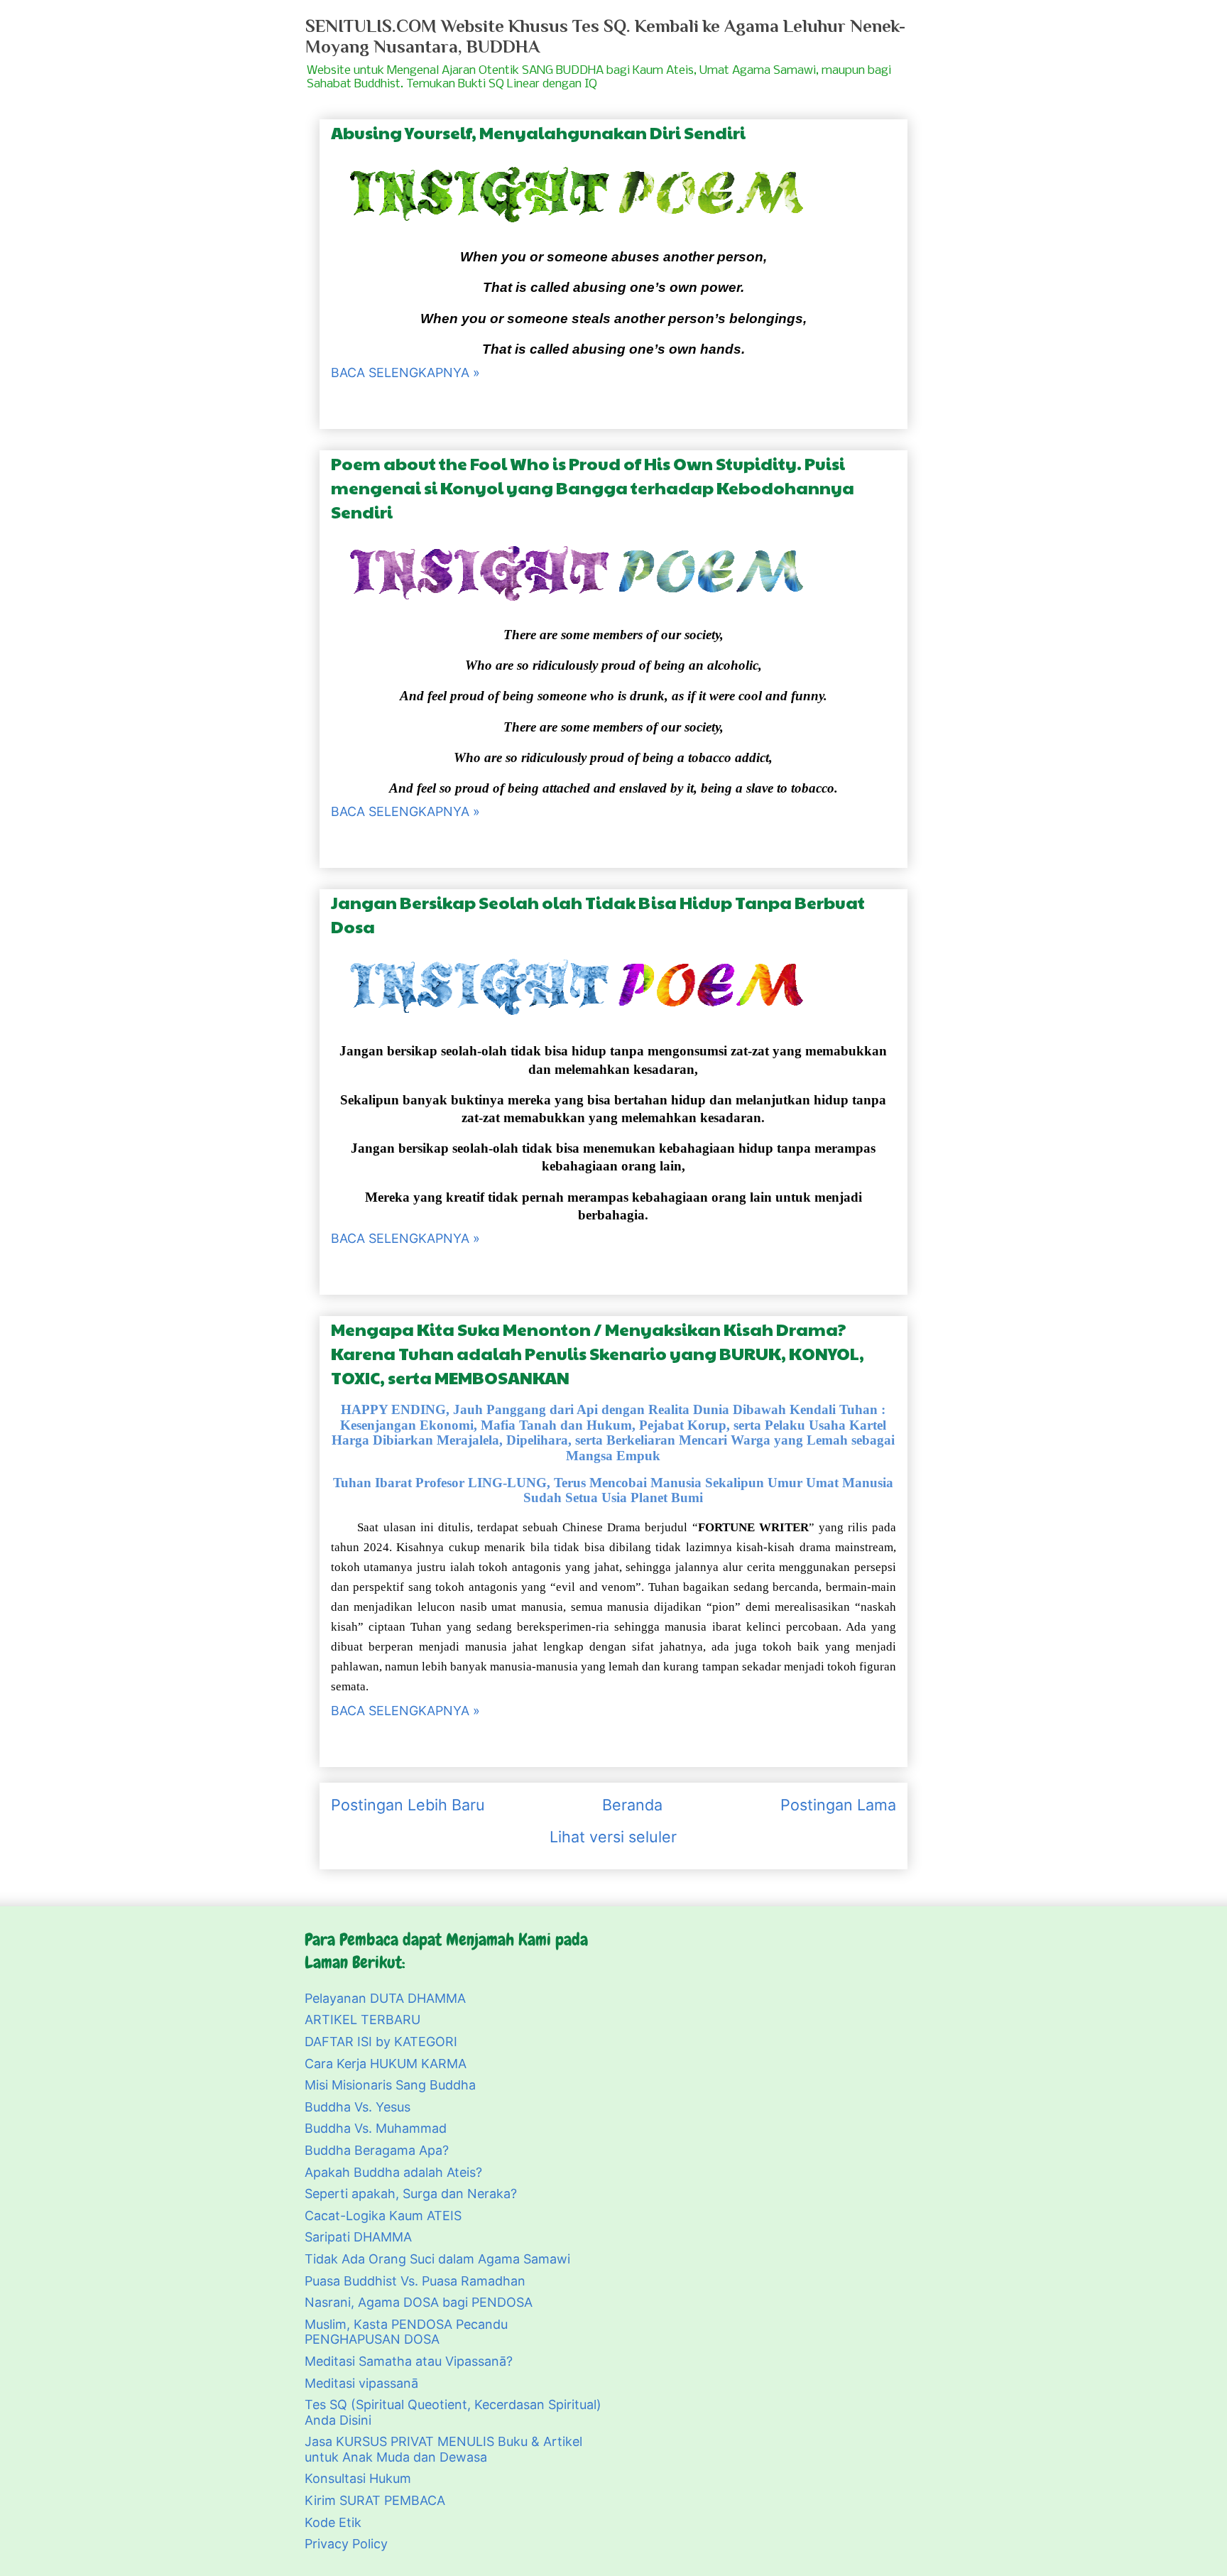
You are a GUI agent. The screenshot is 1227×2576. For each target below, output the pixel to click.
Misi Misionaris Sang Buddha (390, 2085)
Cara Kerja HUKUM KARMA (386, 2064)
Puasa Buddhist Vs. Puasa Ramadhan (415, 2281)
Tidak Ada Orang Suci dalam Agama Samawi (437, 2259)
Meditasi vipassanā (361, 2383)
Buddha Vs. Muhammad (376, 2128)
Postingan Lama (838, 1805)
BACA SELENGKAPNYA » (405, 373)
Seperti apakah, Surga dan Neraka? (411, 2194)
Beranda (632, 1805)
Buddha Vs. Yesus (358, 2107)
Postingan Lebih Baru (408, 1805)
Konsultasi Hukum (358, 2478)
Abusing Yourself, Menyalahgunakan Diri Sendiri (538, 132)
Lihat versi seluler (613, 1837)
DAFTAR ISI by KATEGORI (381, 2042)
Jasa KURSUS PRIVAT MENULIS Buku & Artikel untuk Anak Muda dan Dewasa (443, 2449)
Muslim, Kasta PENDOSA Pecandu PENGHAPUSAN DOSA (406, 2332)
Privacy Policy (346, 2544)
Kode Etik (333, 2522)
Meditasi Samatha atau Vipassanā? (409, 2361)
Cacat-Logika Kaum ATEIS (383, 2216)
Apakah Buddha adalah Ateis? (393, 2172)
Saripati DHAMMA (358, 2237)
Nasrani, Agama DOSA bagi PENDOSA (419, 2302)
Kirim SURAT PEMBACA (375, 2500)
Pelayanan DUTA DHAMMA (385, 1998)
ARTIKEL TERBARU (362, 2020)
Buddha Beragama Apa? (377, 2150)
